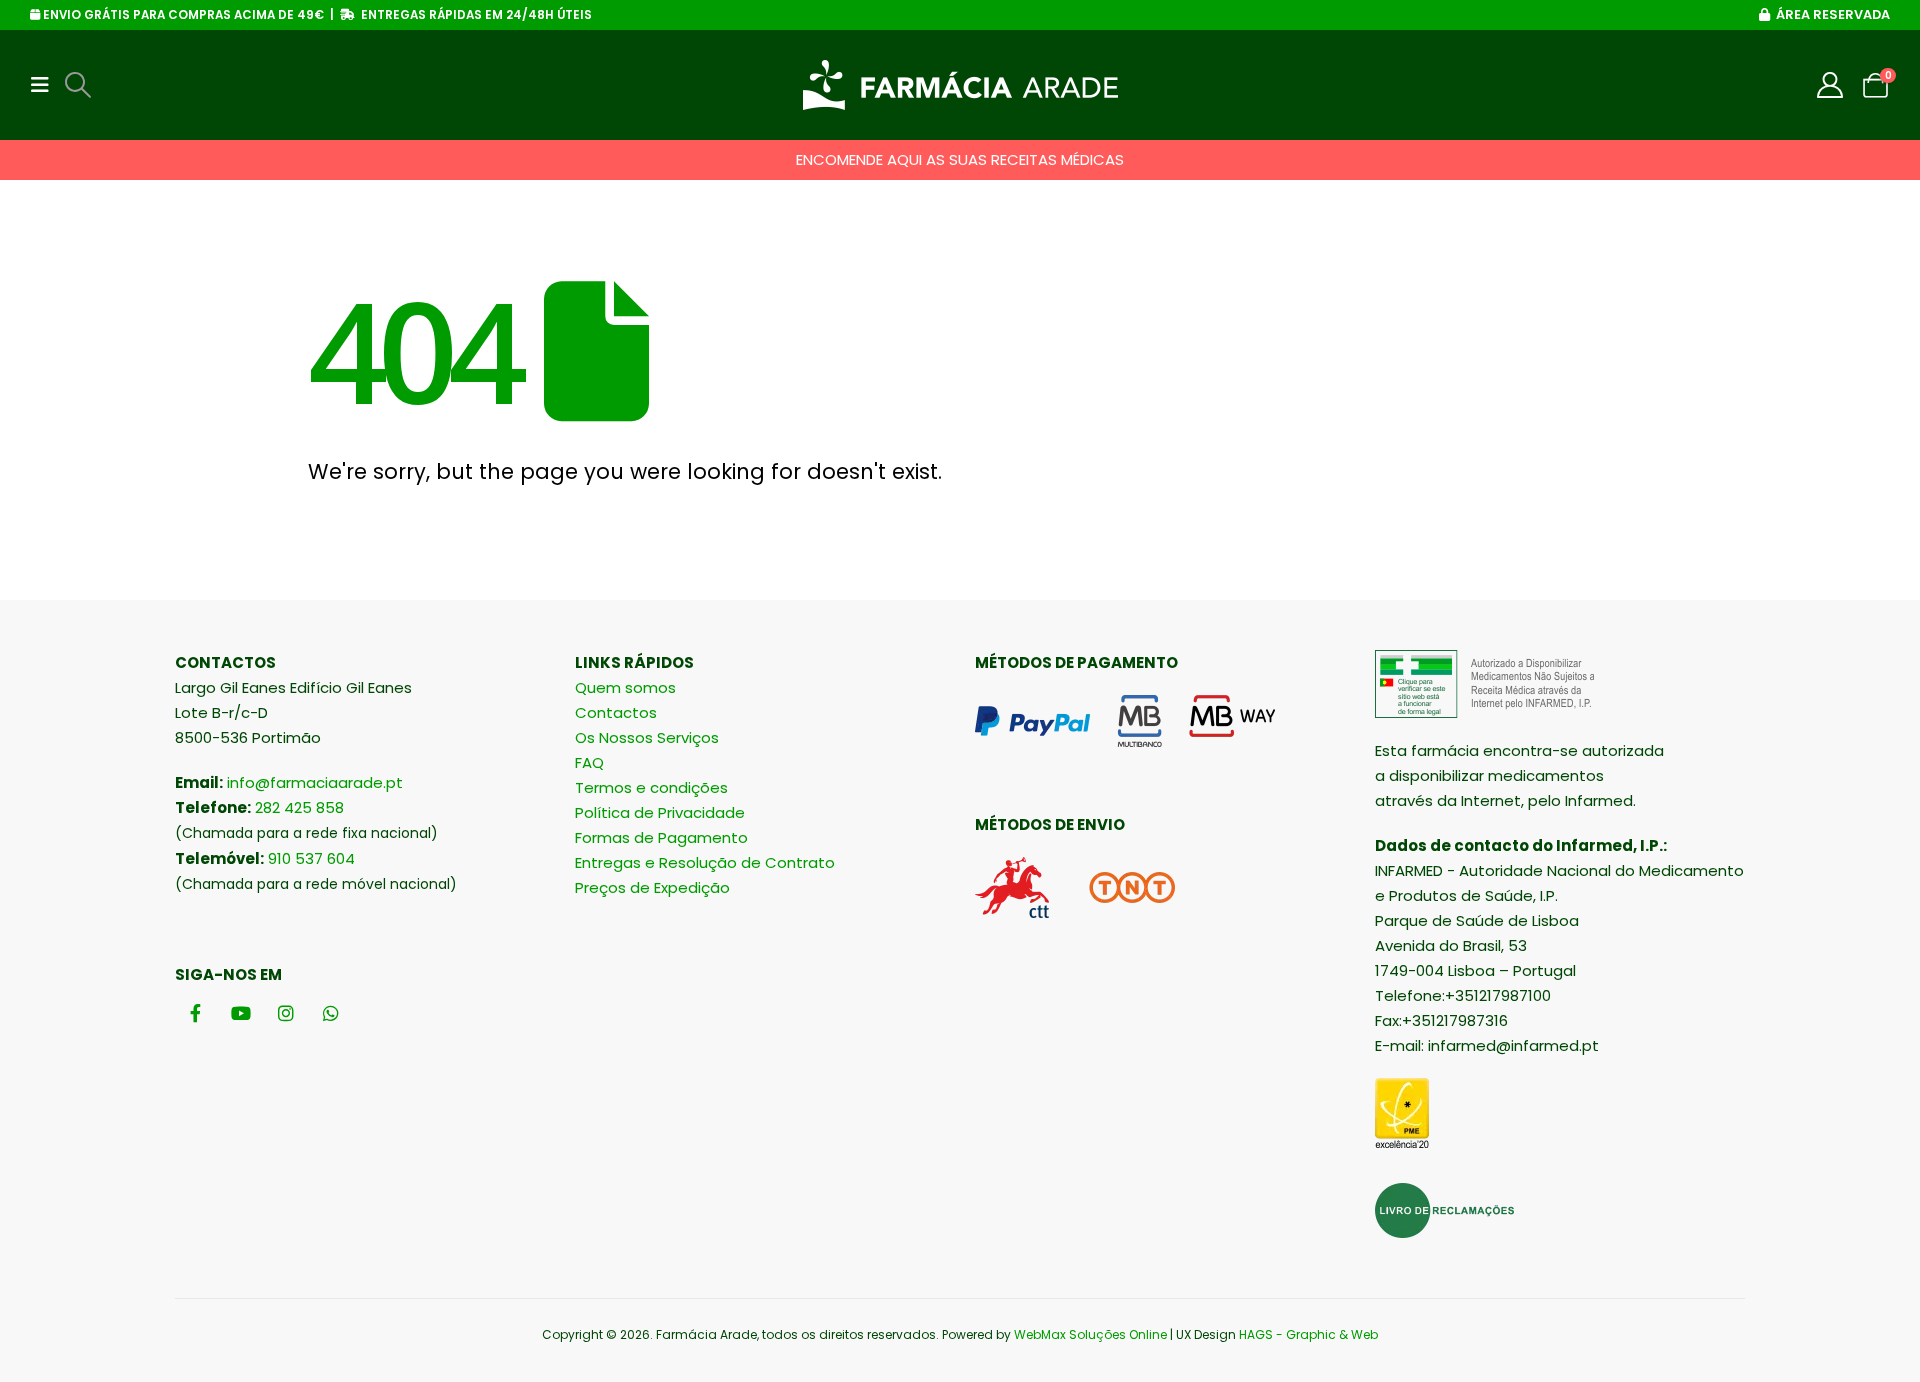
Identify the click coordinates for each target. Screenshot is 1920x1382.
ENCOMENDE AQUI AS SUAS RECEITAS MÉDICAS (960, 159)
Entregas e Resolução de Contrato (705, 862)
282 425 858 (299, 807)
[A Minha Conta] (1830, 85)
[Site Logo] (960, 85)
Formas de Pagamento (661, 837)
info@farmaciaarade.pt (315, 782)
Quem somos (625, 687)
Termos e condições (651, 787)
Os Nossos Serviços (647, 737)
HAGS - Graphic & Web (1308, 1334)
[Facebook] (195, 1012)
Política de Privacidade (660, 812)
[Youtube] (240, 1012)
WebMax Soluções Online (1090, 1334)
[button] (46, 85)
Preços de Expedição (652, 887)
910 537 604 (311, 858)
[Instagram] (285, 1012)
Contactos (616, 712)
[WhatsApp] (330, 1012)
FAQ (589, 762)
